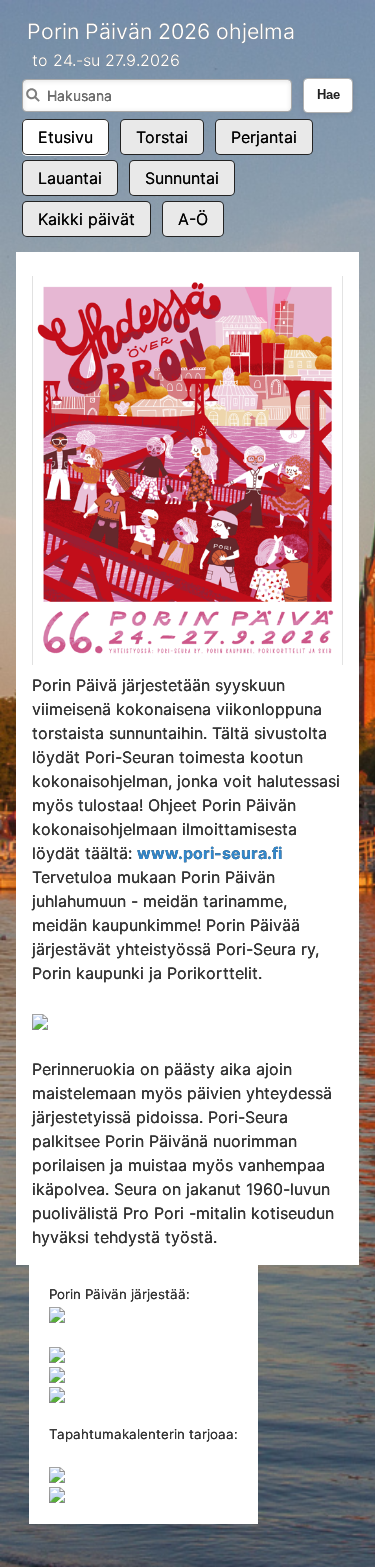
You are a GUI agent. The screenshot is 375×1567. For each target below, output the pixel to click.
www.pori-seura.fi (209, 853)
